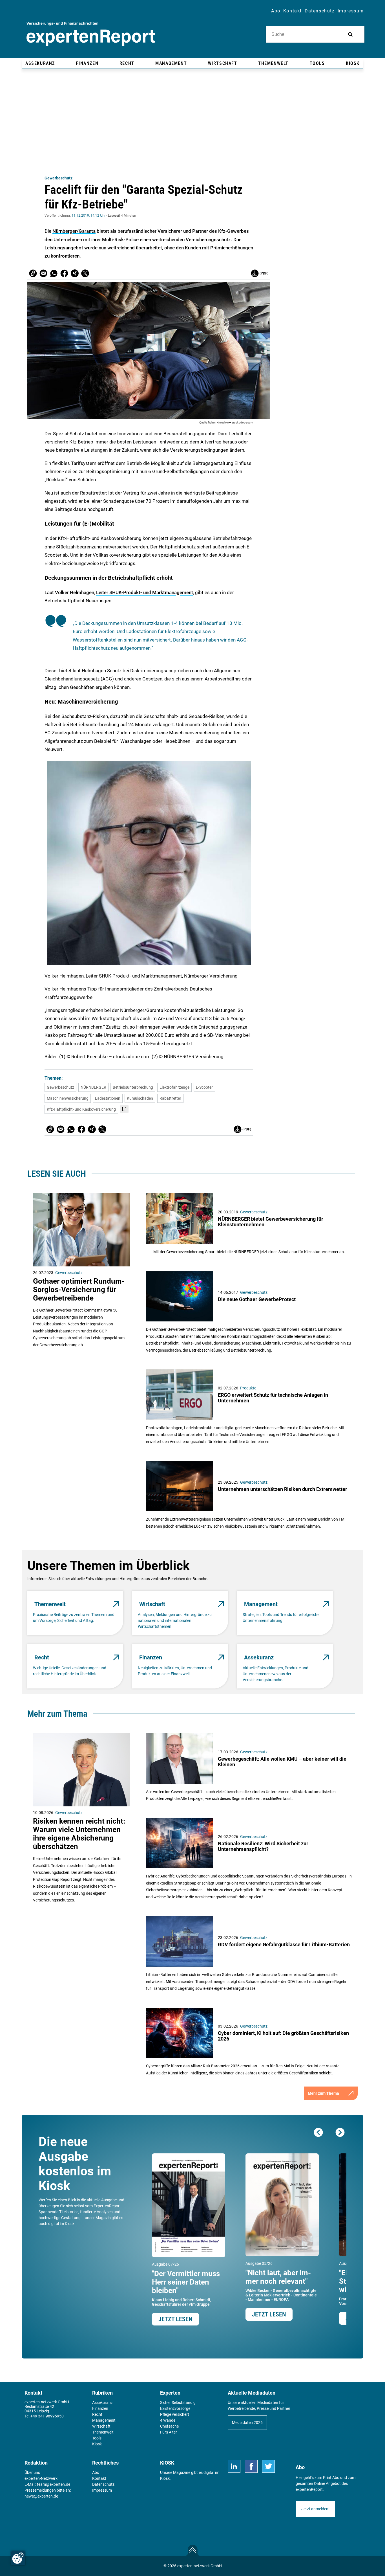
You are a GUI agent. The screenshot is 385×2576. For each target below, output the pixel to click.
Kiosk (165, 2478)
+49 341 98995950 (47, 2416)
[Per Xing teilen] (75, 273)
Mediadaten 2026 (247, 2423)
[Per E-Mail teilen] (33, 273)
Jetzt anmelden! (315, 2509)
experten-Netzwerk (41, 2478)
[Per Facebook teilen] (64, 273)
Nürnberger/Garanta (74, 231)
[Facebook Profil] (251, 2466)
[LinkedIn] (234, 2466)
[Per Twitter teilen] (85, 273)
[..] (124, 1109)
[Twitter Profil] (268, 2466)
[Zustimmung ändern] (18, 2558)
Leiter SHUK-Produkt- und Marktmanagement (145, 592)
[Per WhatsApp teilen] (54, 273)
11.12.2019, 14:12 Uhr (88, 216)
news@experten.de (41, 2496)
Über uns (32, 2472)
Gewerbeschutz (58, 178)
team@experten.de (54, 2484)
